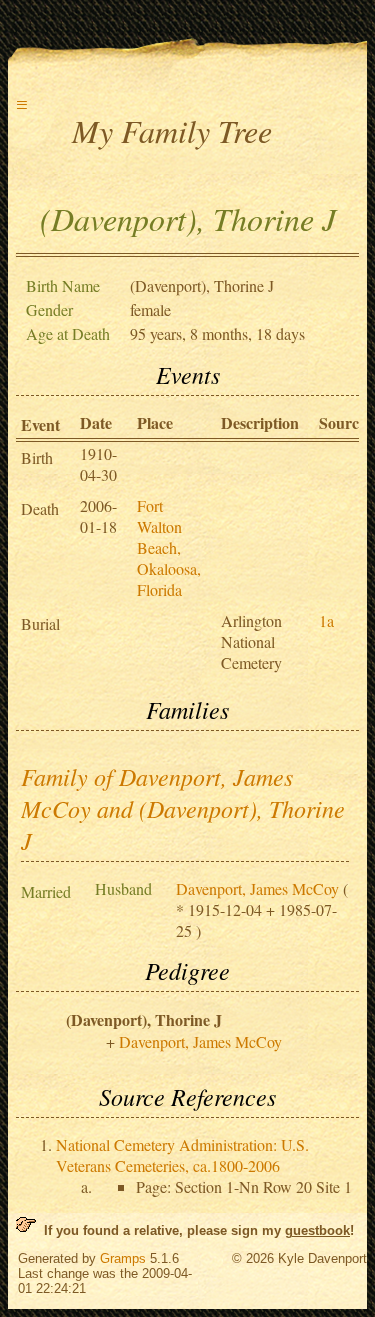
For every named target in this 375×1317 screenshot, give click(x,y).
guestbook (317, 1230)
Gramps (123, 1258)
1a (326, 620)
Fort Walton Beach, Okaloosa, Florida (169, 547)
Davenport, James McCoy (257, 888)
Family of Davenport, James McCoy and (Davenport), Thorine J (183, 808)
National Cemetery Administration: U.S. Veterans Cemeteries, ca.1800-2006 (182, 1155)
